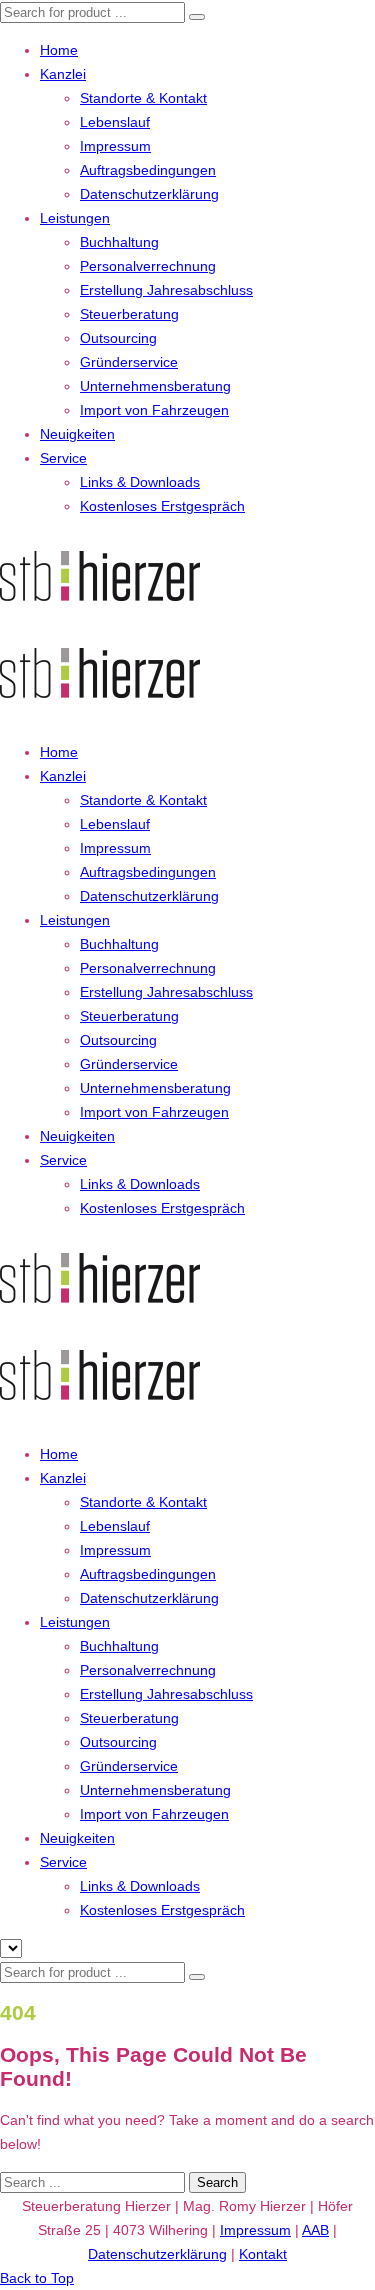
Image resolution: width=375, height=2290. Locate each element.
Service (63, 458)
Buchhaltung (119, 242)
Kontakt (263, 2254)
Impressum (115, 146)
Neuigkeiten (77, 434)
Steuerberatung (129, 314)
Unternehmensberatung (155, 386)
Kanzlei (63, 74)
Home (59, 50)
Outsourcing (118, 338)
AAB (315, 2230)
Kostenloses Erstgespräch (162, 506)
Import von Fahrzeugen (154, 410)
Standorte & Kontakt (143, 98)
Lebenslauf (115, 122)
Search (217, 2182)
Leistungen (75, 218)
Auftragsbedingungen (148, 170)
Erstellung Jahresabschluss (166, 290)
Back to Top (37, 2278)
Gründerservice (129, 362)
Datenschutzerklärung (149, 194)
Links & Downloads (140, 482)
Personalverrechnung (148, 266)
